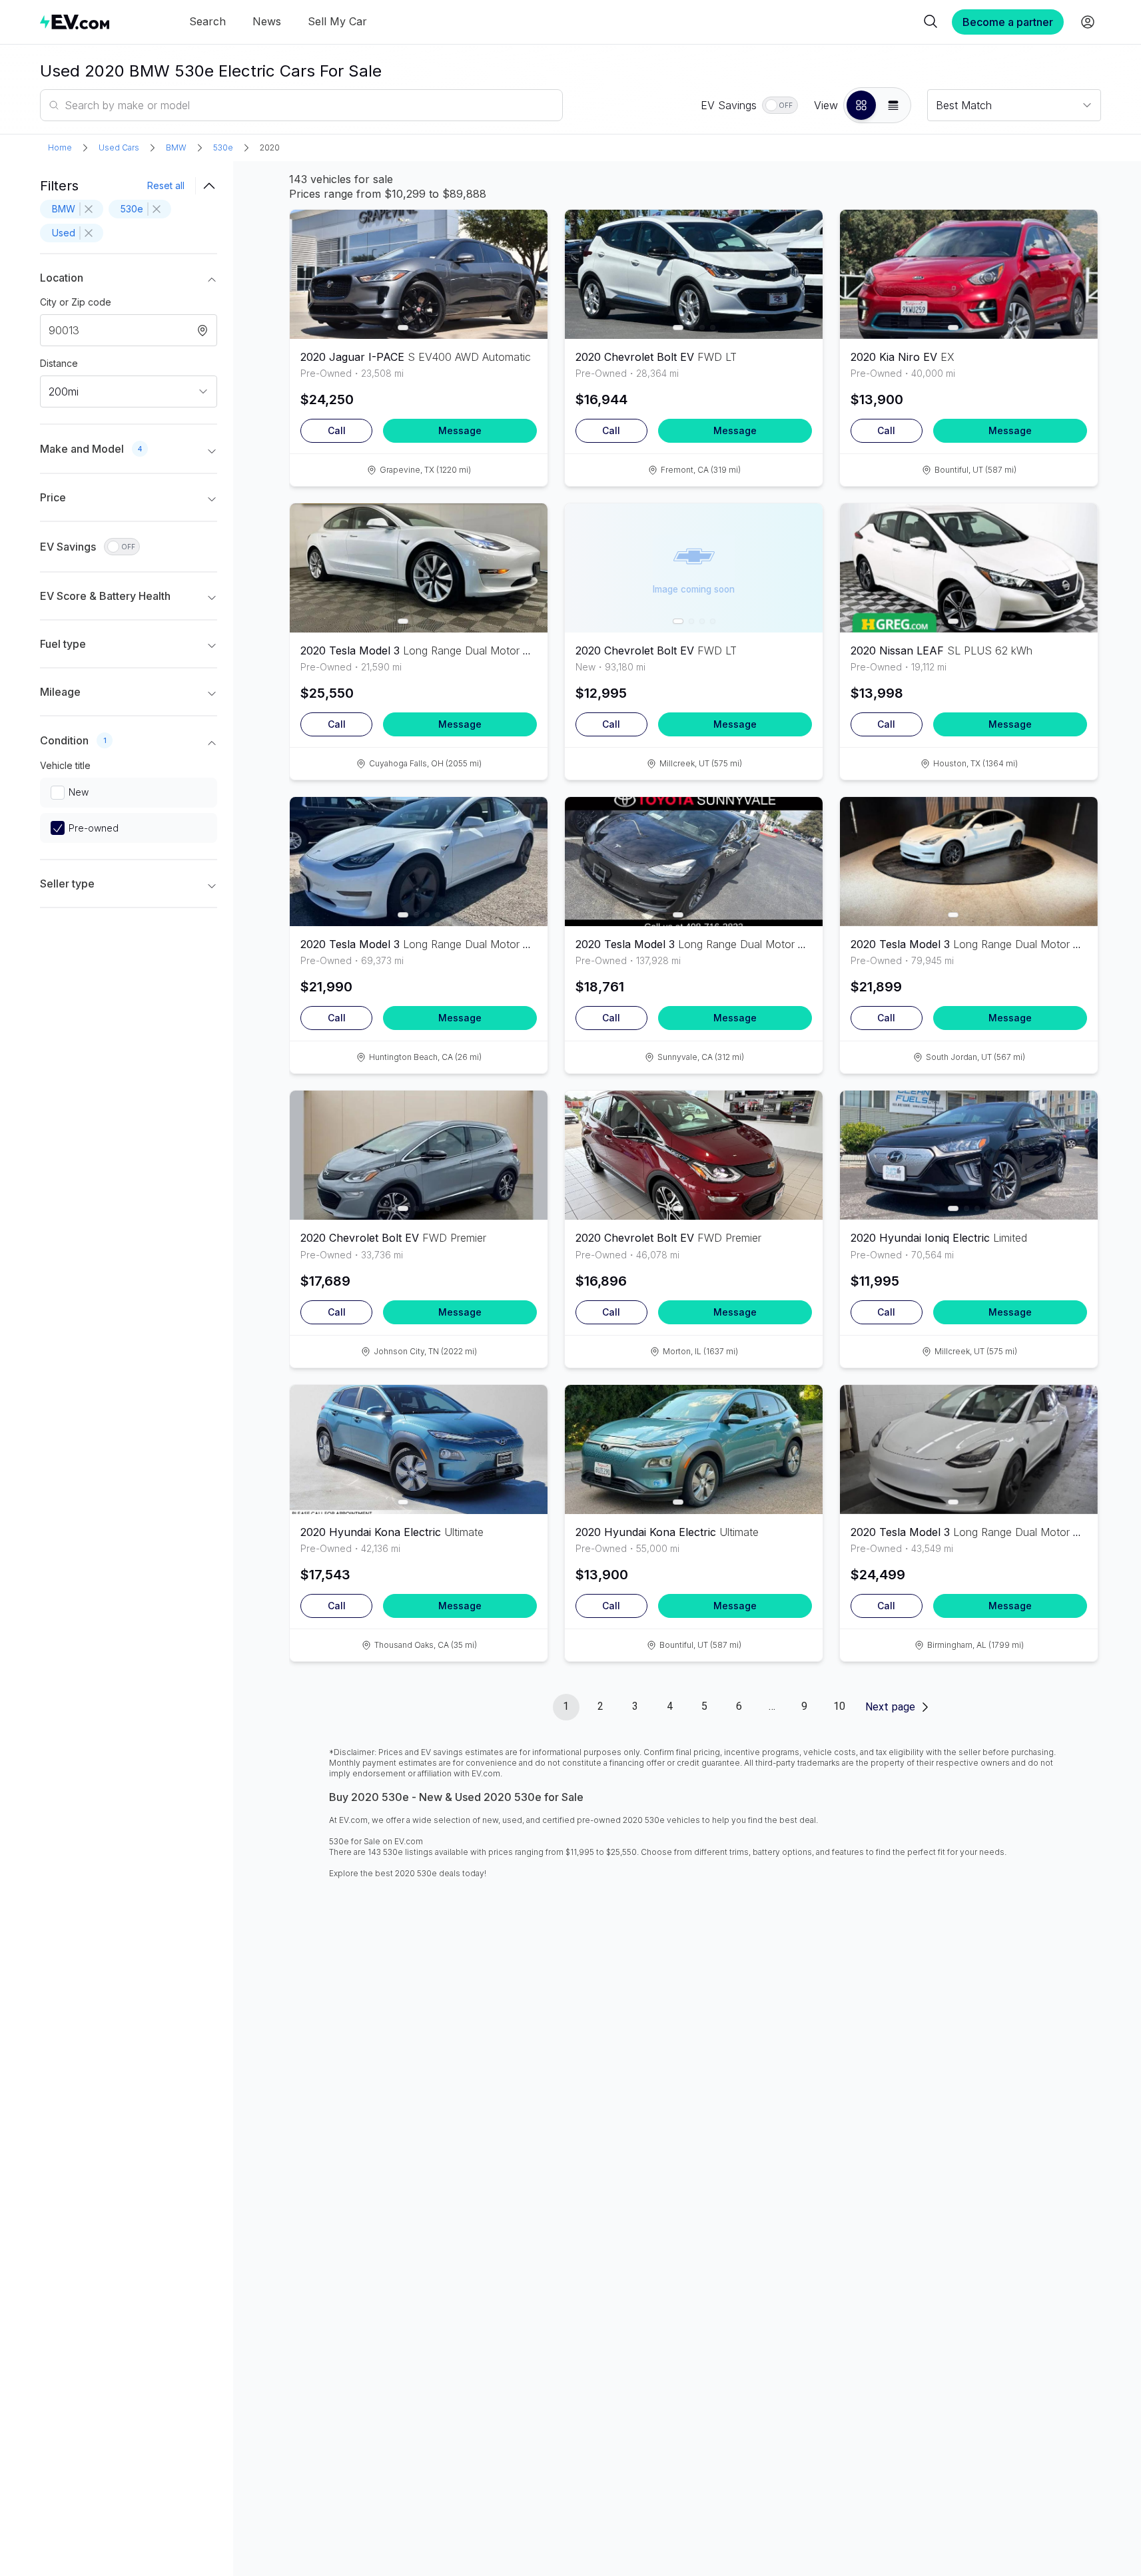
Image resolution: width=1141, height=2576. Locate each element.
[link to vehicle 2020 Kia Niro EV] (969, 274)
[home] (75, 22)
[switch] (780, 105)
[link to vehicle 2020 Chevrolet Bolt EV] (694, 274)
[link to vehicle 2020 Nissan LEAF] (969, 568)
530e (223, 147)
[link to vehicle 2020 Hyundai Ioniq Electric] (969, 1155)
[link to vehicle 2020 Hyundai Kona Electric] (419, 1449)
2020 (270, 147)
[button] (861, 105)
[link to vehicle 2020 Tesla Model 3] (419, 568)
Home (60, 147)
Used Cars (119, 147)
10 (839, 1706)
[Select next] (526, 268)
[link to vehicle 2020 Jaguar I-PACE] (419, 274)
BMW (176, 147)
